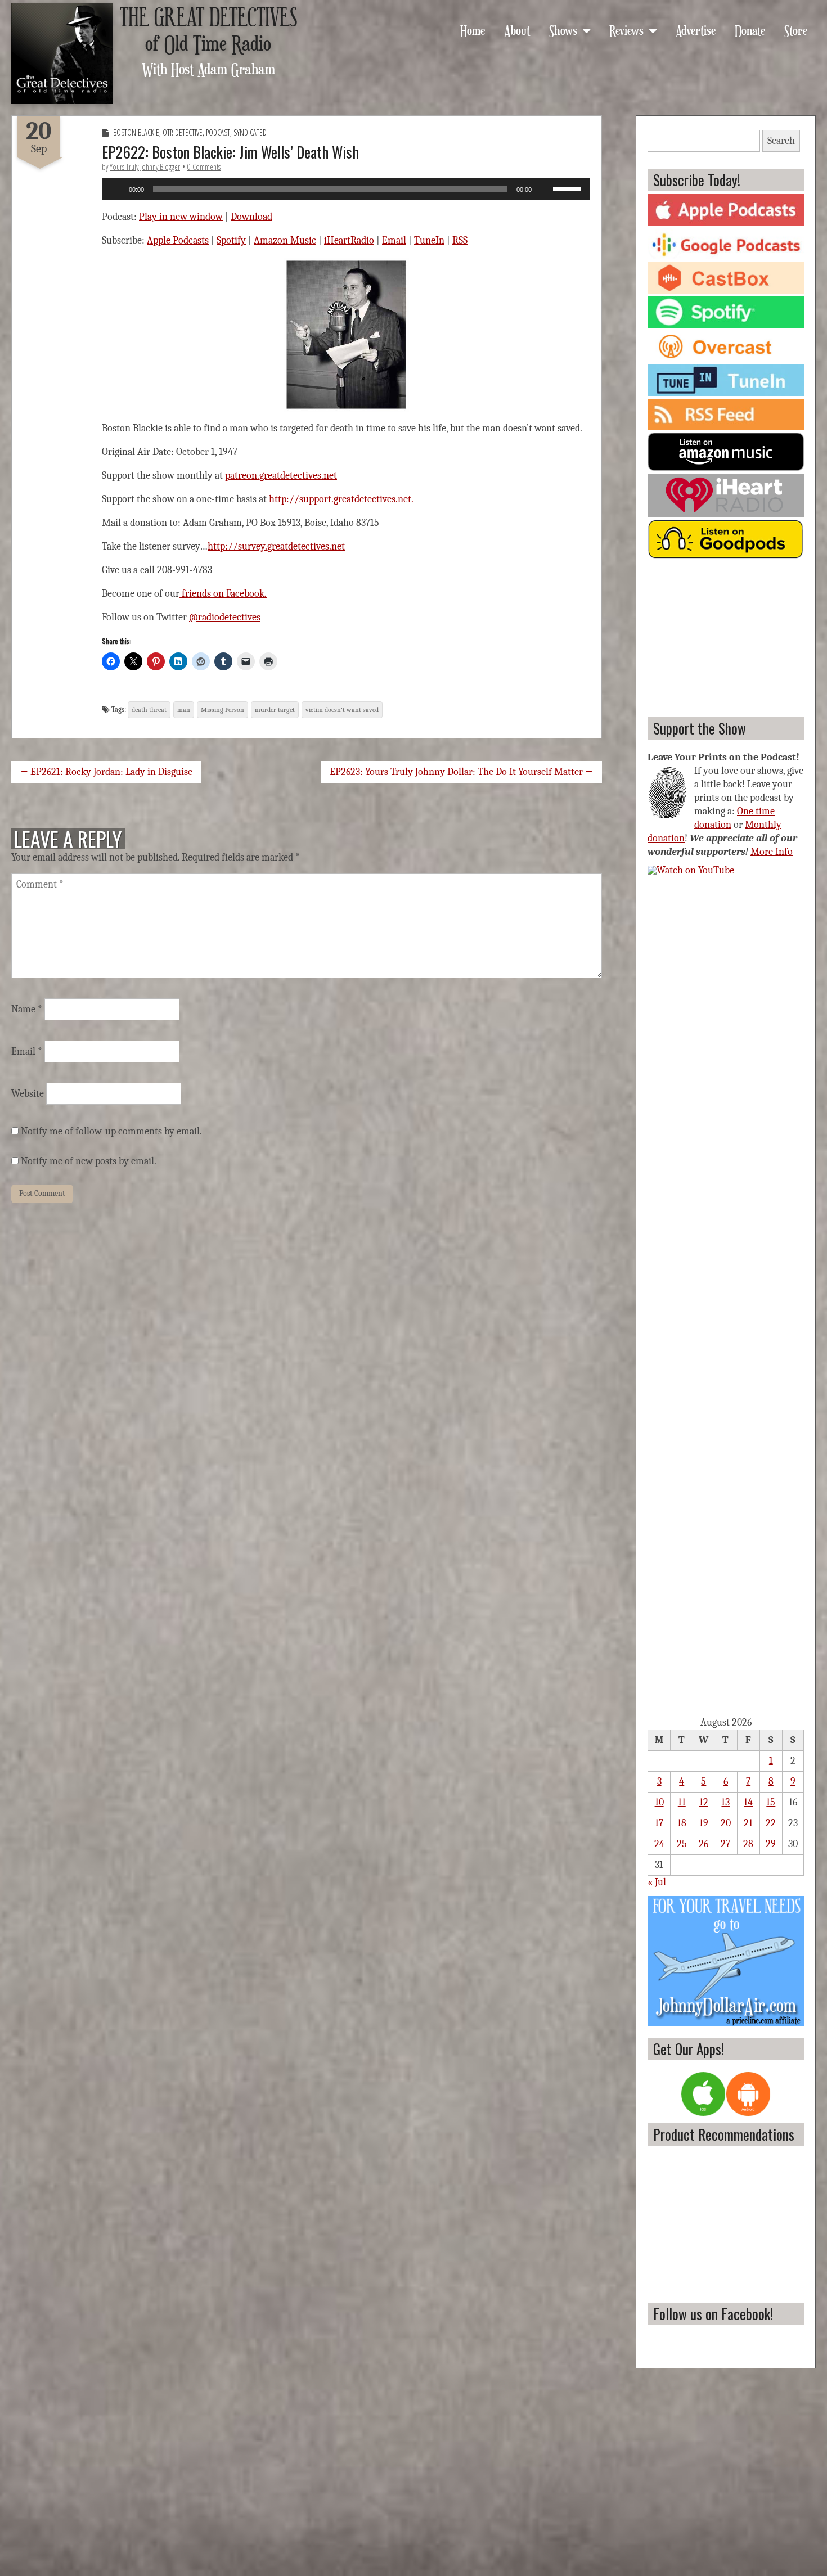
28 (748, 1844)
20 (726, 1823)
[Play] (116, 189)
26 (704, 1844)
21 (748, 1823)
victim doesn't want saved (342, 710)
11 (682, 1802)
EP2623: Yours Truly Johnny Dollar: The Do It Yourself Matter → (461, 772)
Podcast (218, 132)
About (517, 30)
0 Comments (204, 167)
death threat (149, 710)
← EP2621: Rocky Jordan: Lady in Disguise (106, 772)
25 (682, 1844)
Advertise (696, 30)
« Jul (657, 1882)
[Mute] (544, 189)
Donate (750, 30)
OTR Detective (183, 132)
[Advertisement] (725, 636)
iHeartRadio (349, 240)
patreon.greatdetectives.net (281, 476)
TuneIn (429, 240)
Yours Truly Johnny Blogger (145, 167)
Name (27, 1009)
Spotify (231, 240)
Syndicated (250, 132)
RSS (460, 240)
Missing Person (223, 710)
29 (771, 1844)
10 (659, 1802)
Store (796, 30)
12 (704, 1802)
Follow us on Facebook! (713, 2314)
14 (748, 1802)
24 (659, 1844)
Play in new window (181, 217)
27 (725, 1844)
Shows (563, 30)
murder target (275, 710)
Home (473, 30)
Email (394, 240)
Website (28, 1094)
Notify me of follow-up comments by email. (111, 1131)
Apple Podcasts (178, 240)
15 (771, 1802)
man (184, 710)
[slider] (569, 188)
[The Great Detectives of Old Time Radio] (62, 53)
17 (659, 1823)
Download (251, 217)
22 (771, 1823)
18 (682, 1823)
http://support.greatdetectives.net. (341, 499)
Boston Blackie (136, 132)
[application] (346, 189)
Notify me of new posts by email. (89, 1161)
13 (725, 1802)
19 (704, 1823)
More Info (772, 852)
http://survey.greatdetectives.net (276, 546)
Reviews (626, 30)
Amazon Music (285, 240)
